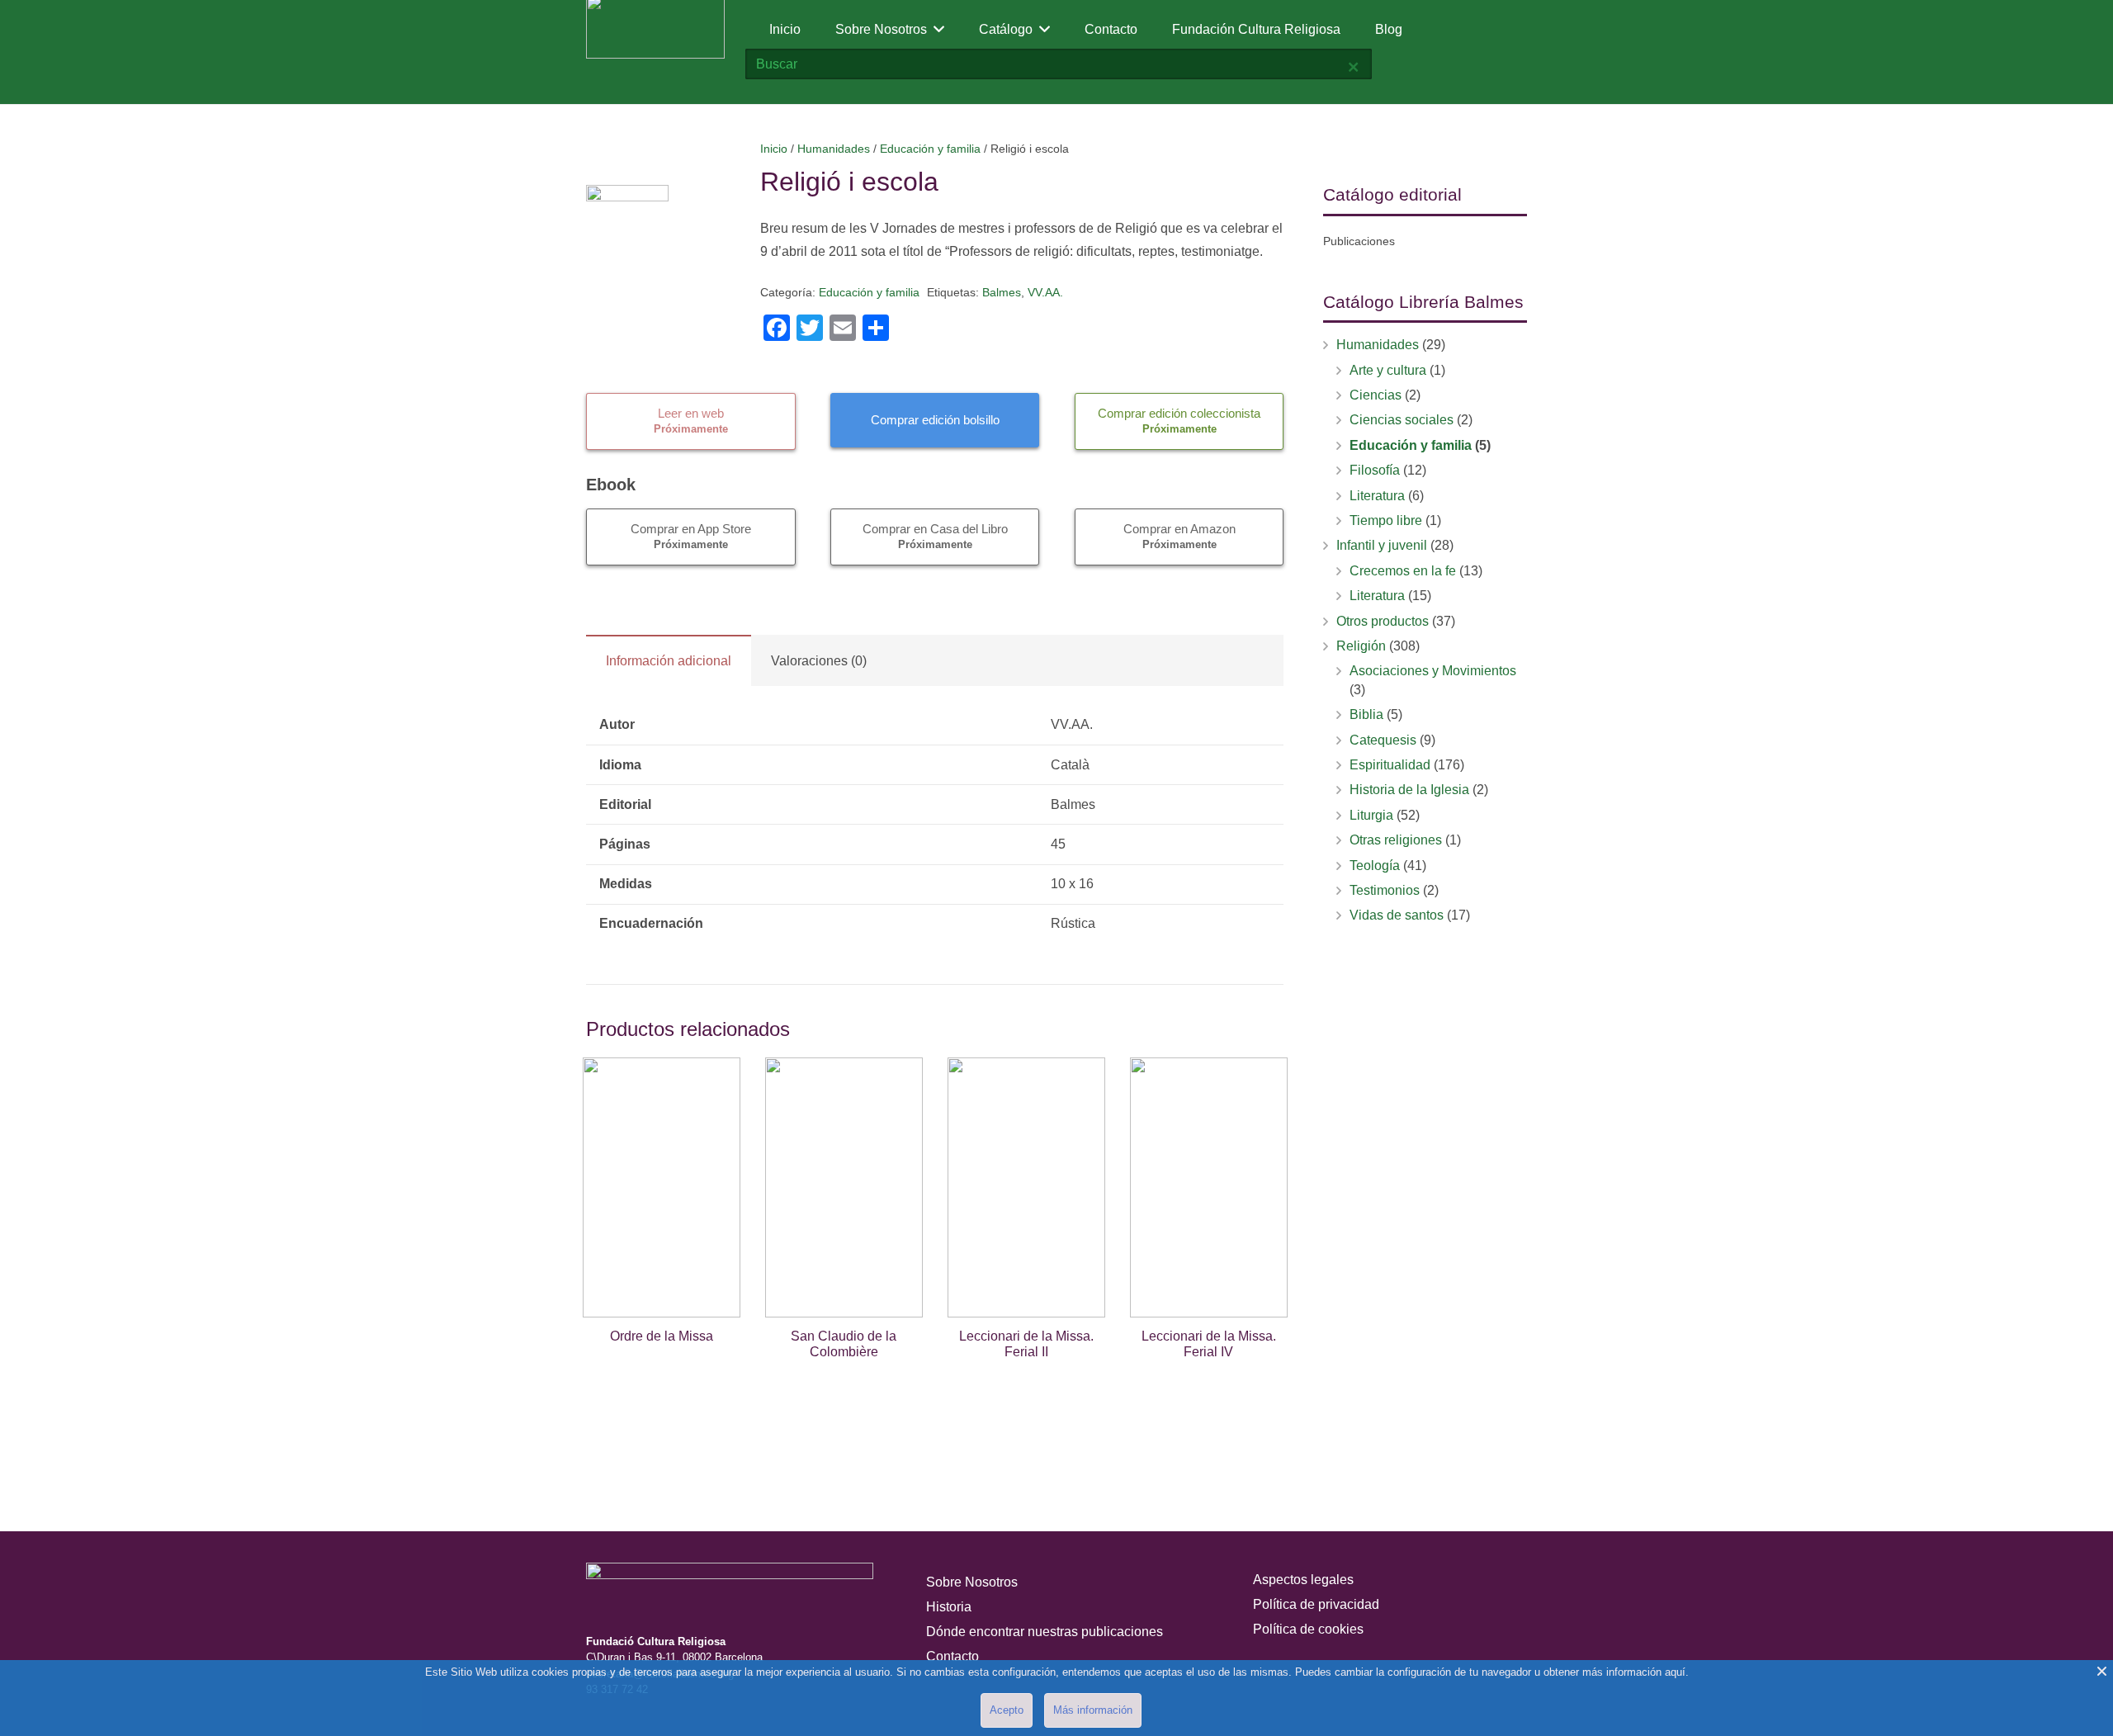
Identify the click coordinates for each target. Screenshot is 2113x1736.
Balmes (1002, 292)
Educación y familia (930, 149)
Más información (1093, 1710)
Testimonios (1385, 890)
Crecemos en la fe (1403, 571)
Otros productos (1383, 621)
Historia (949, 1607)
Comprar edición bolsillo (935, 420)
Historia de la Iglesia (1409, 790)
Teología (1375, 866)
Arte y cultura (1388, 370)
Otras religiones (1396, 840)
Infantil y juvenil (1382, 545)
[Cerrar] (1353, 67)
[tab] (669, 660)
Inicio (774, 149)
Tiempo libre (1386, 520)
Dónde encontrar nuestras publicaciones (1045, 1632)
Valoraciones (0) (819, 661)
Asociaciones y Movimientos (1433, 671)
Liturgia (1371, 815)
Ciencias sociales (1402, 420)
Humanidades (834, 149)
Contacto (953, 1656)
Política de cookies (1308, 1629)
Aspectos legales (1303, 1580)
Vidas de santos (1397, 915)
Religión (1361, 646)
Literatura (1377, 496)
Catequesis (1383, 740)
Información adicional (669, 661)
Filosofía (1375, 470)
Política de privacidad (1316, 1604)
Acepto (1007, 1710)
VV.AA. (1045, 292)
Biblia (1366, 714)
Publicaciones (1359, 241)
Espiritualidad (1390, 765)
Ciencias (1376, 395)
